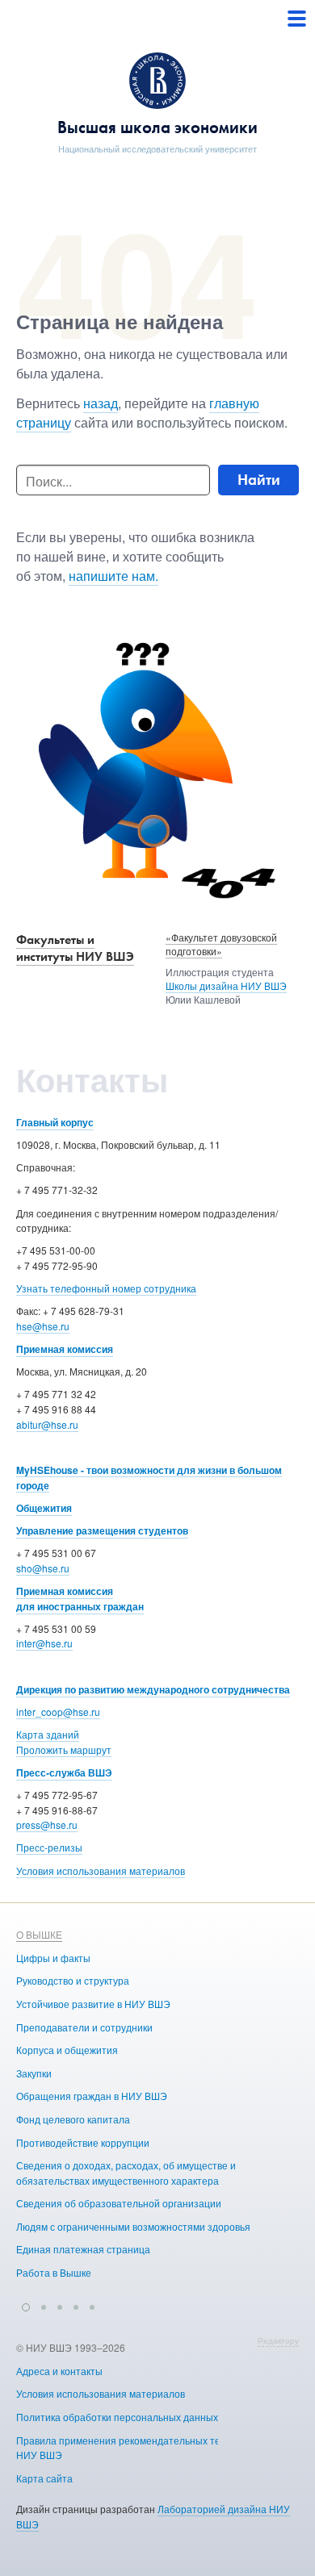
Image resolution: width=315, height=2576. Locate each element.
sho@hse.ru (43, 1568)
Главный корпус (55, 1122)
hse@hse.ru (43, 1326)
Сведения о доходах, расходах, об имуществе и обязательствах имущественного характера (126, 2173)
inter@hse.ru (44, 1643)
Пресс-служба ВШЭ (64, 1772)
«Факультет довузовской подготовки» (221, 944)
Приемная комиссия (65, 1349)
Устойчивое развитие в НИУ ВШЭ (93, 2004)
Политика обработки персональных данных (117, 2417)
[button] (26, 2305)
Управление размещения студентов (102, 1530)
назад (101, 403)
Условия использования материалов (101, 1870)
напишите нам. (113, 576)
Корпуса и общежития (67, 2050)
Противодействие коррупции (83, 2142)
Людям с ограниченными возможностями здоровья (133, 2226)
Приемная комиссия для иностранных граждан (80, 1599)
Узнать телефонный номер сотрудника (106, 1288)
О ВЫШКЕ (39, 1934)
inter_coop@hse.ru (58, 1712)
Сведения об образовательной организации (119, 2203)
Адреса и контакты (59, 2371)
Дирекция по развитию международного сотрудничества (153, 1689)
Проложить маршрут (64, 1749)
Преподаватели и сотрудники (84, 2027)
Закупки (34, 2073)
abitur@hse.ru (47, 1424)
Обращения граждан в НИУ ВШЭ (92, 2096)
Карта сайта (44, 2478)
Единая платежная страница (83, 2249)
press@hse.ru (47, 1824)
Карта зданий (48, 1734)
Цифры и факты (53, 1958)
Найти (259, 480)
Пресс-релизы (49, 1847)
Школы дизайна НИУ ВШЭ (226, 985)
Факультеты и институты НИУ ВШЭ (75, 948)
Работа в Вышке (54, 2272)
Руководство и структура (73, 1980)
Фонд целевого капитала (73, 2119)
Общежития (44, 1508)
